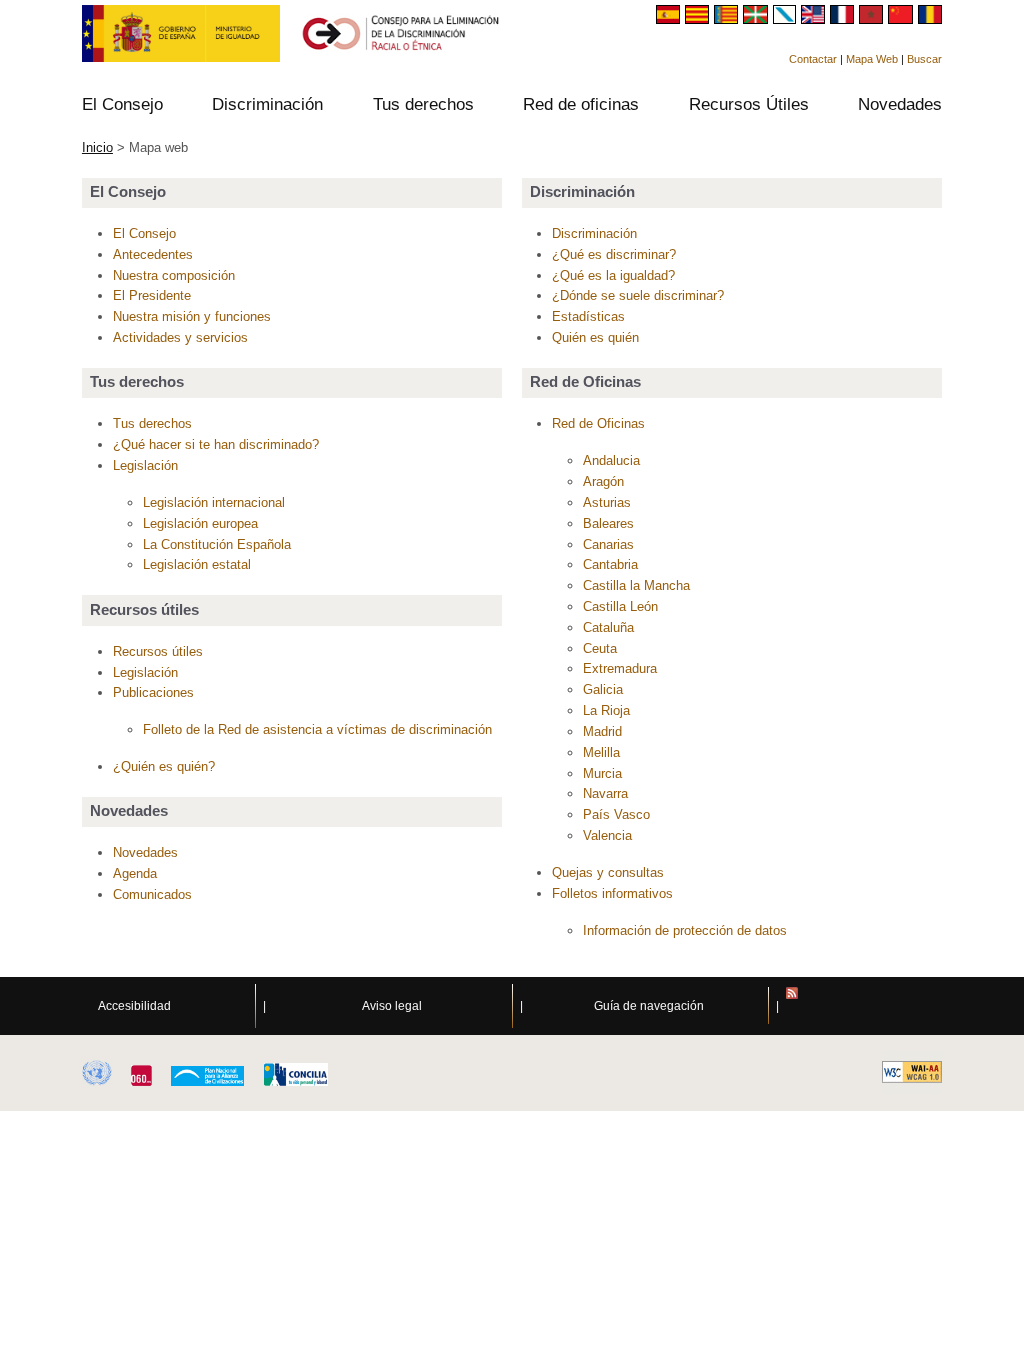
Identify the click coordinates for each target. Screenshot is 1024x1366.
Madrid (602, 731)
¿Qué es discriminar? (614, 254)
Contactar (813, 59)
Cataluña (608, 627)
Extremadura (620, 668)
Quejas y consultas (608, 872)
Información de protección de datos (685, 930)
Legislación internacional (214, 502)
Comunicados (152, 894)
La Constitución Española (217, 544)
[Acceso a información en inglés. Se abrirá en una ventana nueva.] (815, 18)
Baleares (608, 523)
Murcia (602, 773)
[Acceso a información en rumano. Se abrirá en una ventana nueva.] (930, 18)
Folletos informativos (612, 893)
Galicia (603, 689)
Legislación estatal (197, 564)
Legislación (145, 465)
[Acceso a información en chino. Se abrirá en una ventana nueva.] (902, 18)
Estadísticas (588, 316)
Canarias (608, 544)
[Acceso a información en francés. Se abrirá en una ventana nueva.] (844, 18)
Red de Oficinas (598, 423)
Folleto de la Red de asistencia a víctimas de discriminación (317, 729)
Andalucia (611, 460)
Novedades (145, 852)
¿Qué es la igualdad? (613, 275)
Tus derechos (152, 423)
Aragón (603, 481)
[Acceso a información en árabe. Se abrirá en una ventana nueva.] (873, 18)
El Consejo (144, 233)
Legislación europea (200, 523)
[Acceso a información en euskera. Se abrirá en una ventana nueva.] (757, 18)
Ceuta (600, 648)
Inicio (97, 147)
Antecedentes (153, 254)
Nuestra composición (174, 275)
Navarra (605, 793)
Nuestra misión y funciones (192, 316)
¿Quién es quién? (164, 766)
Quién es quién (595, 337)
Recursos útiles (158, 651)
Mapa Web (872, 59)
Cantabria (610, 564)
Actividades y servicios (180, 337)
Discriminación (594, 233)
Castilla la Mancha (636, 585)
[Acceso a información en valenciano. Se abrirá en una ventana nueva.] (728, 18)
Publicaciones (153, 692)
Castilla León (620, 606)
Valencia (607, 835)
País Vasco (616, 814)
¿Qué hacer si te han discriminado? (216, 444)
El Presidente (152, 295)
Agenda (135, 873)
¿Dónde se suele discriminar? (638, 295)
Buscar (924, 59)
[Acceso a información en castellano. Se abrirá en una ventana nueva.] (670, 18)
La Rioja (606, 710)
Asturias (607, 502)
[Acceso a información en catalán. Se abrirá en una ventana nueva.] (699, 18)
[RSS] (905, 1006)
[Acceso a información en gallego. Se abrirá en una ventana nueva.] (787, 18)
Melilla (601, 752)
